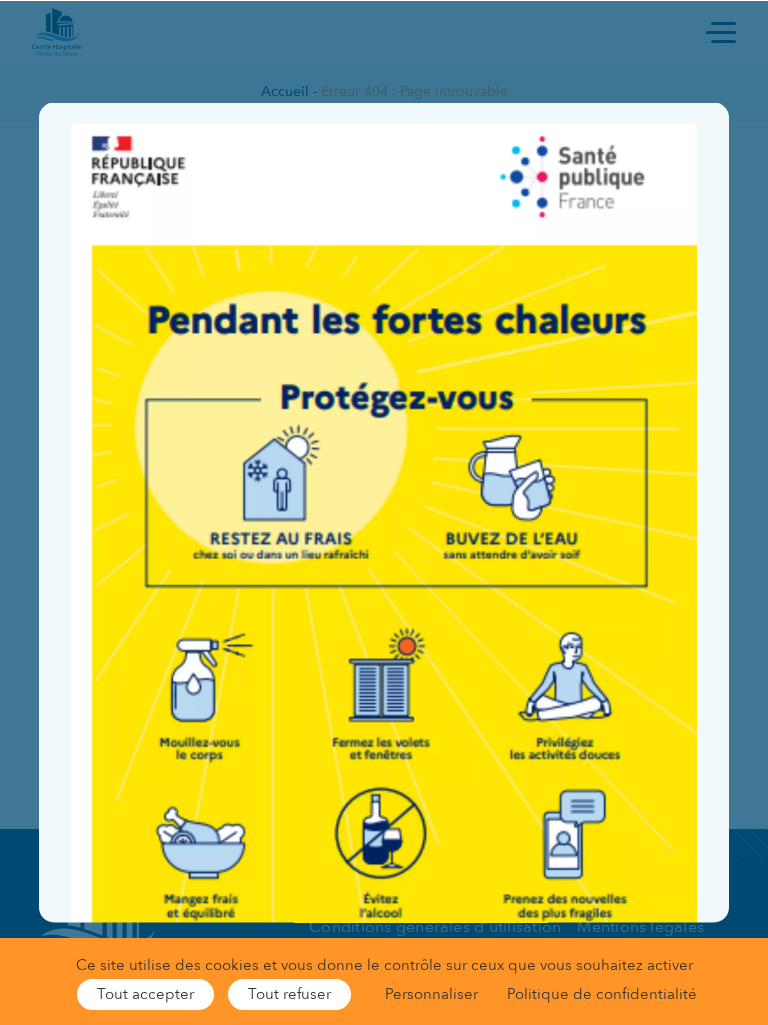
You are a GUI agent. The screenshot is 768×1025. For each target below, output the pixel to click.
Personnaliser (431, 994)
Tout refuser (289, 994)
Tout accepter (145, 994)
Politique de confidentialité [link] (602, 994)
